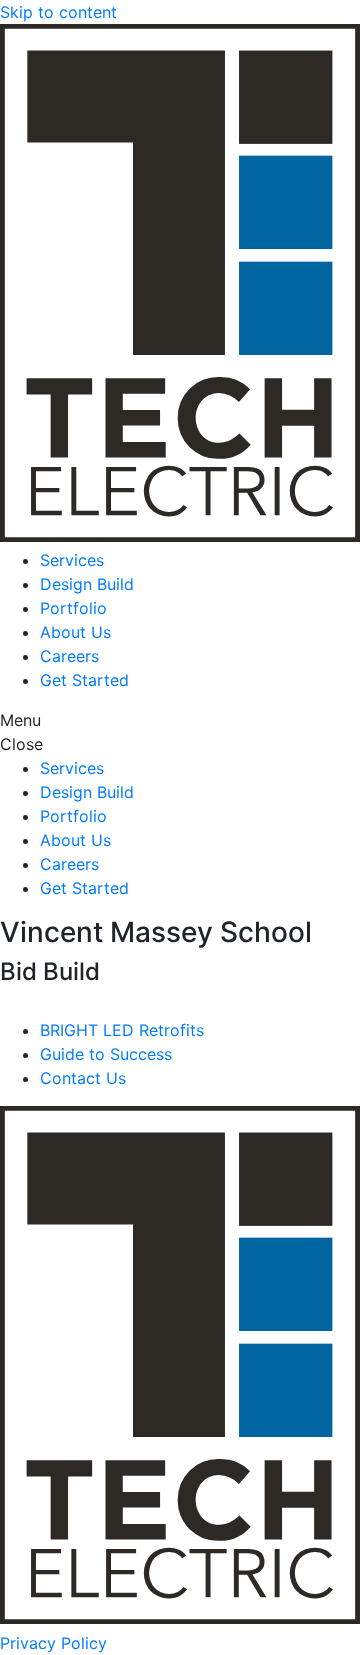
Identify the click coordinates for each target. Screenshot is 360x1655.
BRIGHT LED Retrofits (122, 1030)
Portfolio (73, 608)
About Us (75, 632)
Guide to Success (106, 1054)
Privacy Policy (53, 1643)
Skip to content (58, 12)
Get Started (84, 680)
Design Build (87, 584)
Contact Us (83, 1078)
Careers (69, 656)
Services (72, 560)
